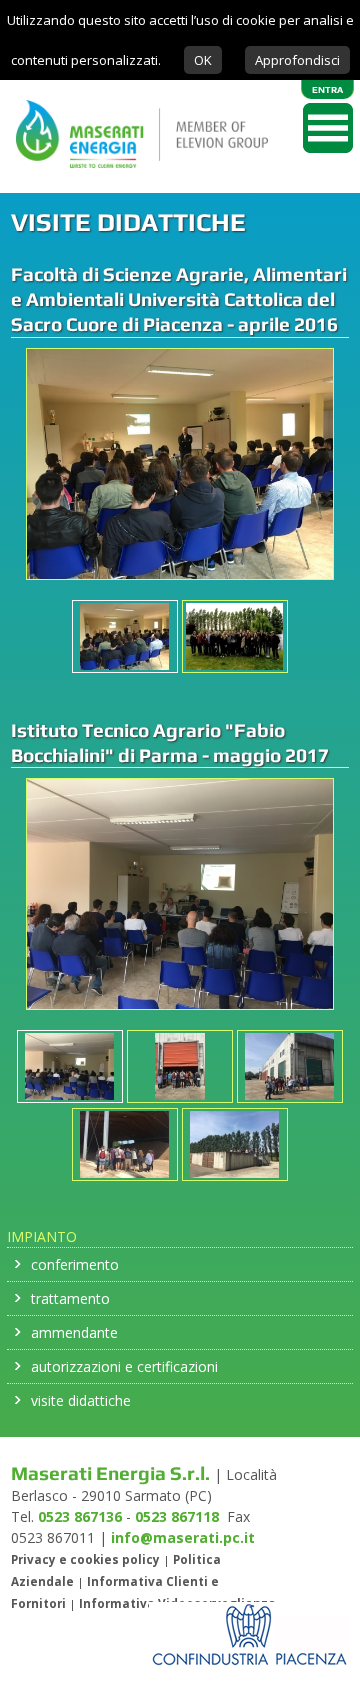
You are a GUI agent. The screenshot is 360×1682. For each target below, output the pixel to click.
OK (203, 60)
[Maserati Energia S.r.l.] (134, 182)
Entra (327, 89)
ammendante (74, 1332)
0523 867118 (177, 1516)
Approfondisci (297, 60)
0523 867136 (80, 1516)
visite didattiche (81, 1400)
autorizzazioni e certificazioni (124, 1366)
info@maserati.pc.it (183, 1537)
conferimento (75, 1264)
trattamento (70, 1298)
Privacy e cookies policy (85, 1559)
